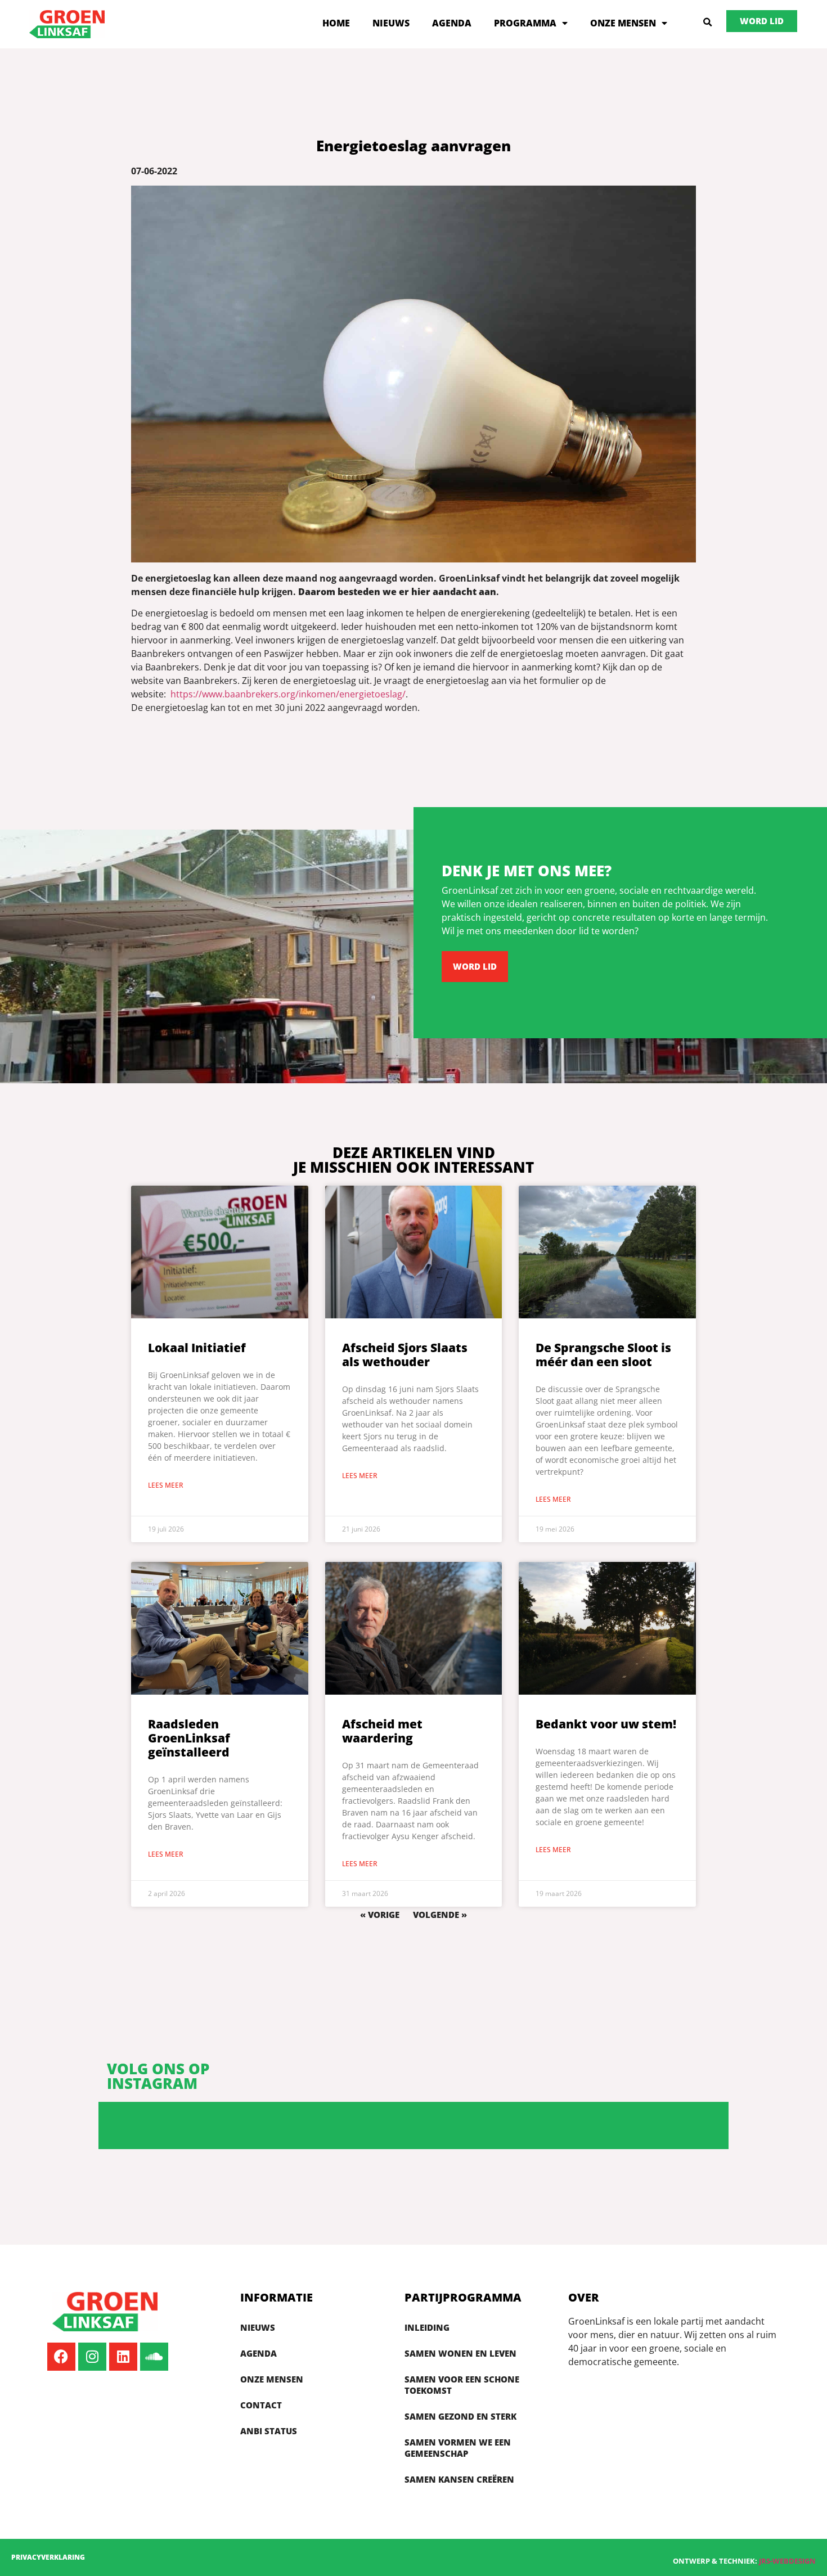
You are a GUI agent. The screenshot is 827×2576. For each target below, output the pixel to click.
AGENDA (452, 23)
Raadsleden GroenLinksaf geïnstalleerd (189, 1738)
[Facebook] (61, 2357)
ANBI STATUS (269, 2431)
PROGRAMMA (525, 23)
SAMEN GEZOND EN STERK (460, 2416)
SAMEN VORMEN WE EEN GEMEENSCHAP (458, 2448)
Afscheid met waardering (382, 1731)
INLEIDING (427, 2327)
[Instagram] (92, 2357)
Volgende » (440, 1915)
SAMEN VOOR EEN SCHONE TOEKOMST (462, 2385)
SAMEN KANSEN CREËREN (459, 2479)
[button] (708, 22)
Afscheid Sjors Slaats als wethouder (405, 1355)
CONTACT (261, 2405)
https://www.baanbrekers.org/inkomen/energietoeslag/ (288, 694)
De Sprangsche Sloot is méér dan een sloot (603, 1355)
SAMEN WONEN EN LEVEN (460, 2353)
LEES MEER (166, 1485)
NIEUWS (391, 23)
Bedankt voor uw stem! (606, 1724)
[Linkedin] (123, 2357)
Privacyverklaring (48, 2557)
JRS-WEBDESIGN (787, 2561)
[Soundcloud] (154, 2357)
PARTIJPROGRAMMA (463, 2297)
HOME (336, 23)
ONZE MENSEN (623, 23)
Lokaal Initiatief (197, 1348)
